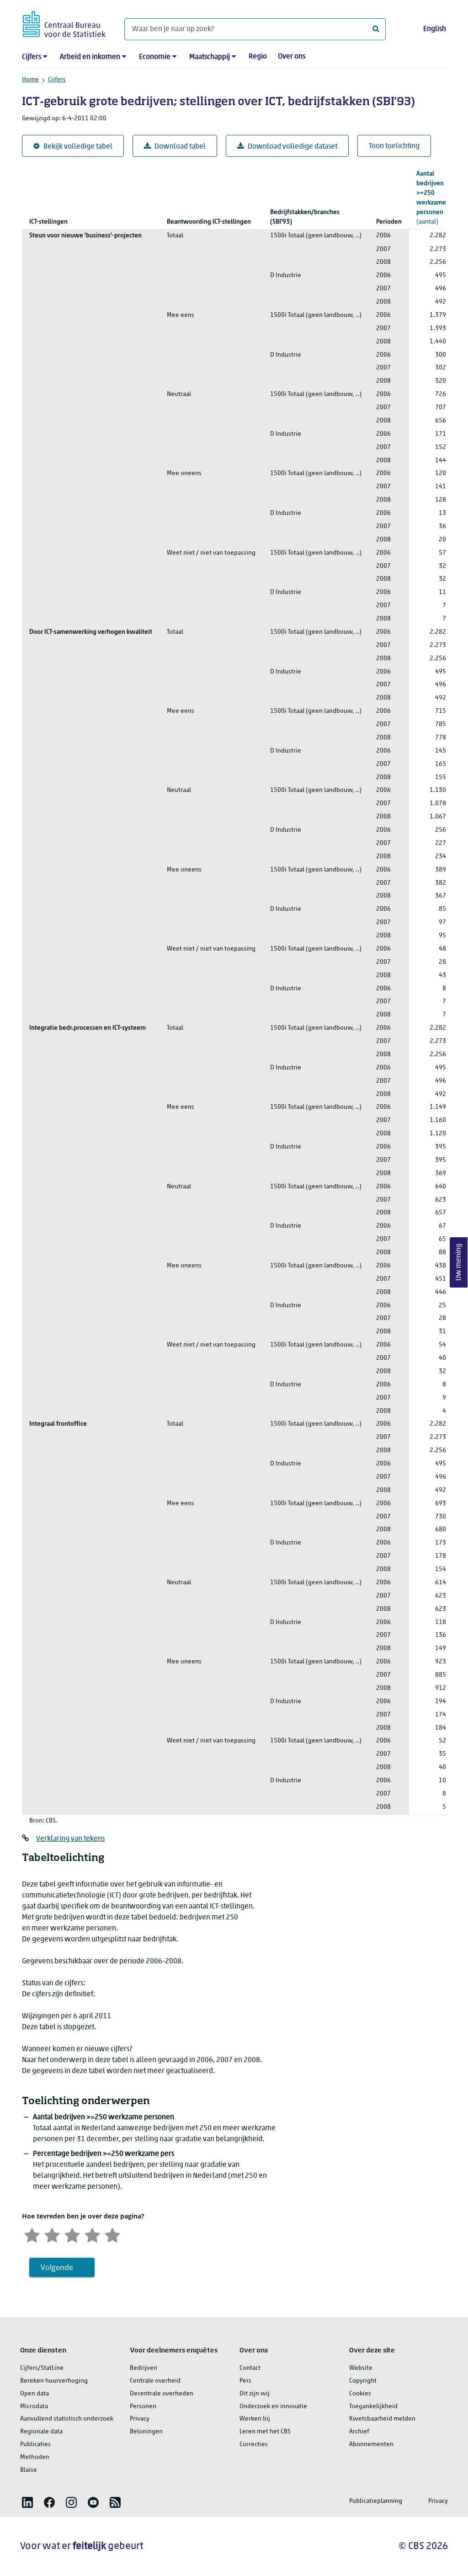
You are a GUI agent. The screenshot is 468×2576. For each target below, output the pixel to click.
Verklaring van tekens (70, 1839)
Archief (359, 2432)
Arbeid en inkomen (90, 57)
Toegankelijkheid (373, 2407)
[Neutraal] (72, 2234)
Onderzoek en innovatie (273, 2407)
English (435, 29)
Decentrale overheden (162, 2394)
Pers (245, 2381)
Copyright (363, 2381)
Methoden (35, 2457)
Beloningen (146, 2432)
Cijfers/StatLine (42, 2368)
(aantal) (431, 198)
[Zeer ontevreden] (32, 2234)
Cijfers (32, 57)
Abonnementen (371, 2445)
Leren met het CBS (265, 2432)
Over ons (292, 57)
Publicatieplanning (376, 2501)
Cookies (360, 2394)
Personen (143, 2407)
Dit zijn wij (255, 2394)
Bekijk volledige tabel (78, 147)
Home (30, 80)
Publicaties (35, 2445)
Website (361, 2368)
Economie (155, 57)
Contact (250, 2368)
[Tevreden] (92, 2234)
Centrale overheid (155, 2381)
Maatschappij (210, 57)
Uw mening (459, 1263)
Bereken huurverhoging (54, 2381)
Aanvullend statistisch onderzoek (67, 2419)
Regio (258, 57)
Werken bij (255, 2419)
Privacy (140, 2419)
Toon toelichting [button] (394, 146)
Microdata (34, 2407)
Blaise (29, 2470)
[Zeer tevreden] (112, 2234)
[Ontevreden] (52, 2234)
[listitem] (27, 2502)
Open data (35, 2394)
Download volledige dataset (292, 147)
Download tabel (180, 147)
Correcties (254, 2445)
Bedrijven (144, 2368)
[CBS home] (64, 23)
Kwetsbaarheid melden (382, 2419)
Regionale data (41, 2432)
